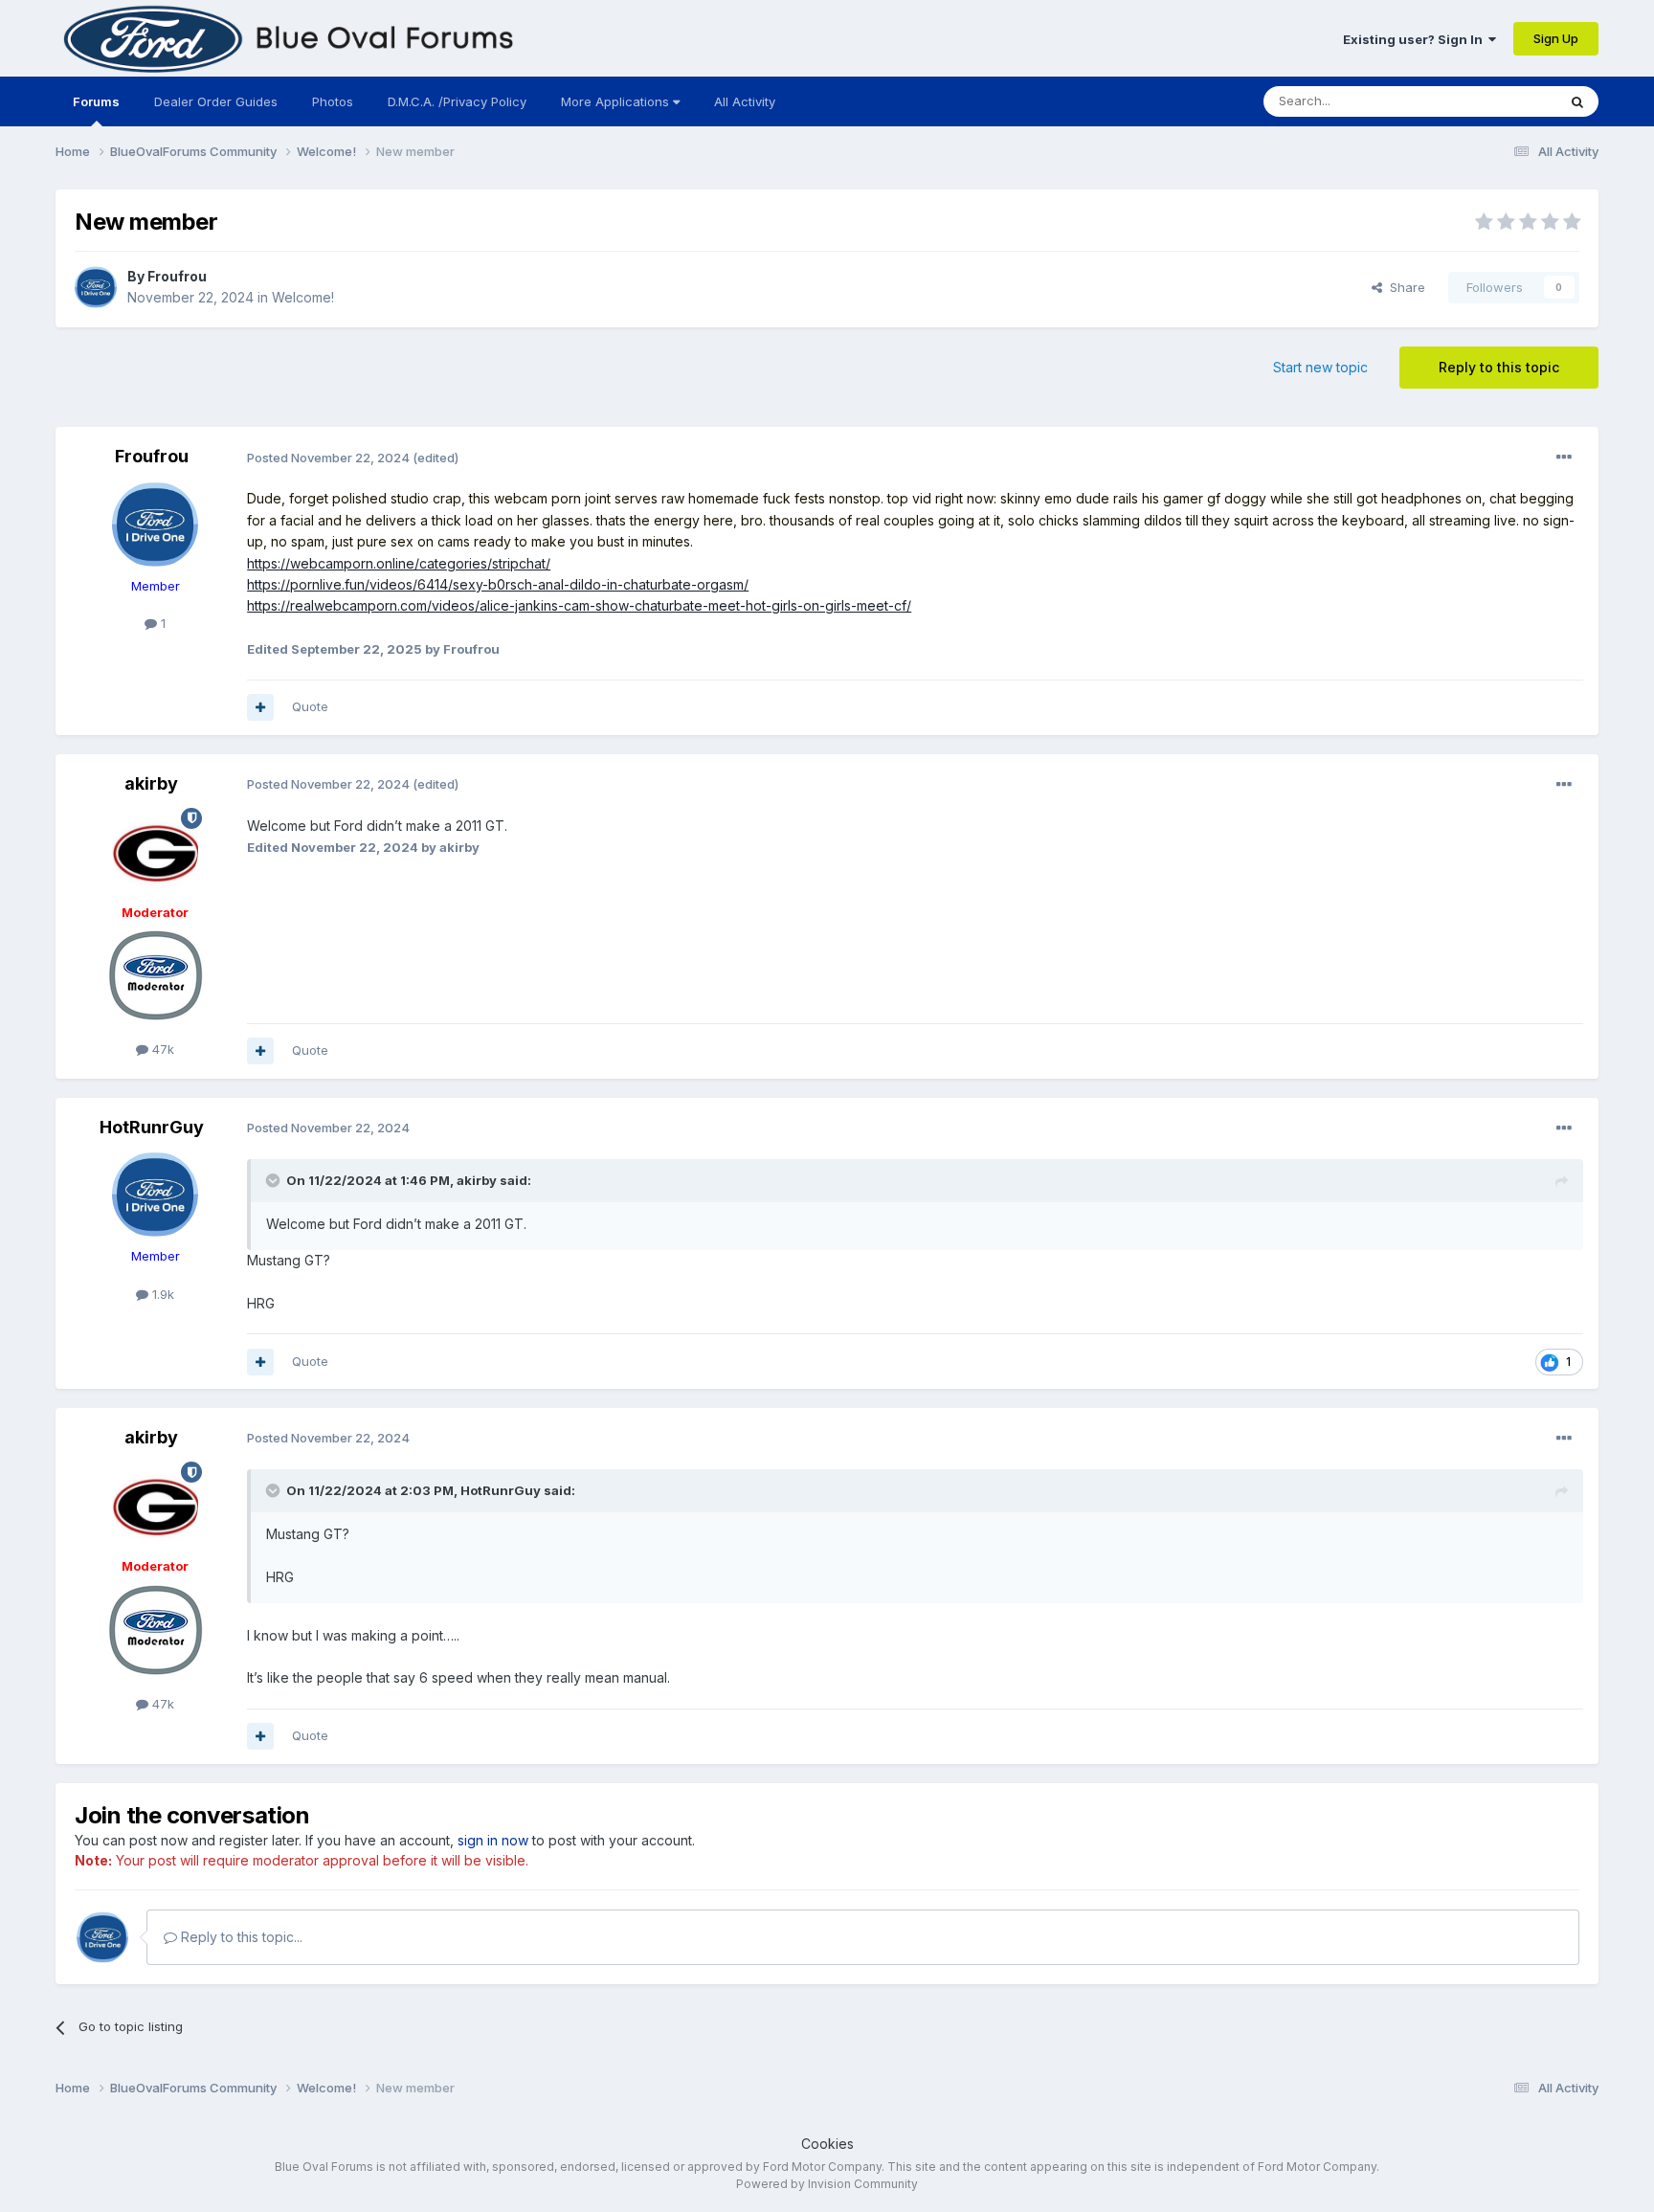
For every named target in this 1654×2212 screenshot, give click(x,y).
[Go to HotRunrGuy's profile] (155, 1195)
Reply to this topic (1499, 367)
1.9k (161, 1294)
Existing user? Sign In (1416, 39)
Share (1404, 287)
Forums (96, 101)
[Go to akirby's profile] (155, 851)
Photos (333, 101)
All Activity (745, 101)
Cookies (827, 2144)
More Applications (617, 101)
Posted (328, 458)
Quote (310, 706)
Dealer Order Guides (216, 101)
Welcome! (303, 297)
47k (161, 1049)
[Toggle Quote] (275, 1180)
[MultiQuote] (260, 707)
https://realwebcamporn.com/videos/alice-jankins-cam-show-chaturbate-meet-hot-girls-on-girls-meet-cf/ (579, 605)
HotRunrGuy (152, 1127)
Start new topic (1320, 367)
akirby (151, 783)
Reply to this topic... (240, 1937)
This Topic (1500, 101)
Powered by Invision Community (827, 2184)
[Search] (1577, 101)
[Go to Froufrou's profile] (96, 287)
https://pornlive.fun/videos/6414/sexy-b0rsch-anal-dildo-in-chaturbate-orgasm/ (498, 584)
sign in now (493, 1840)
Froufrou (177, 276)
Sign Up (1556, 38)
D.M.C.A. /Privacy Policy (457, 101)
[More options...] (1564, 458)
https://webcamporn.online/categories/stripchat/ (399, 563)
